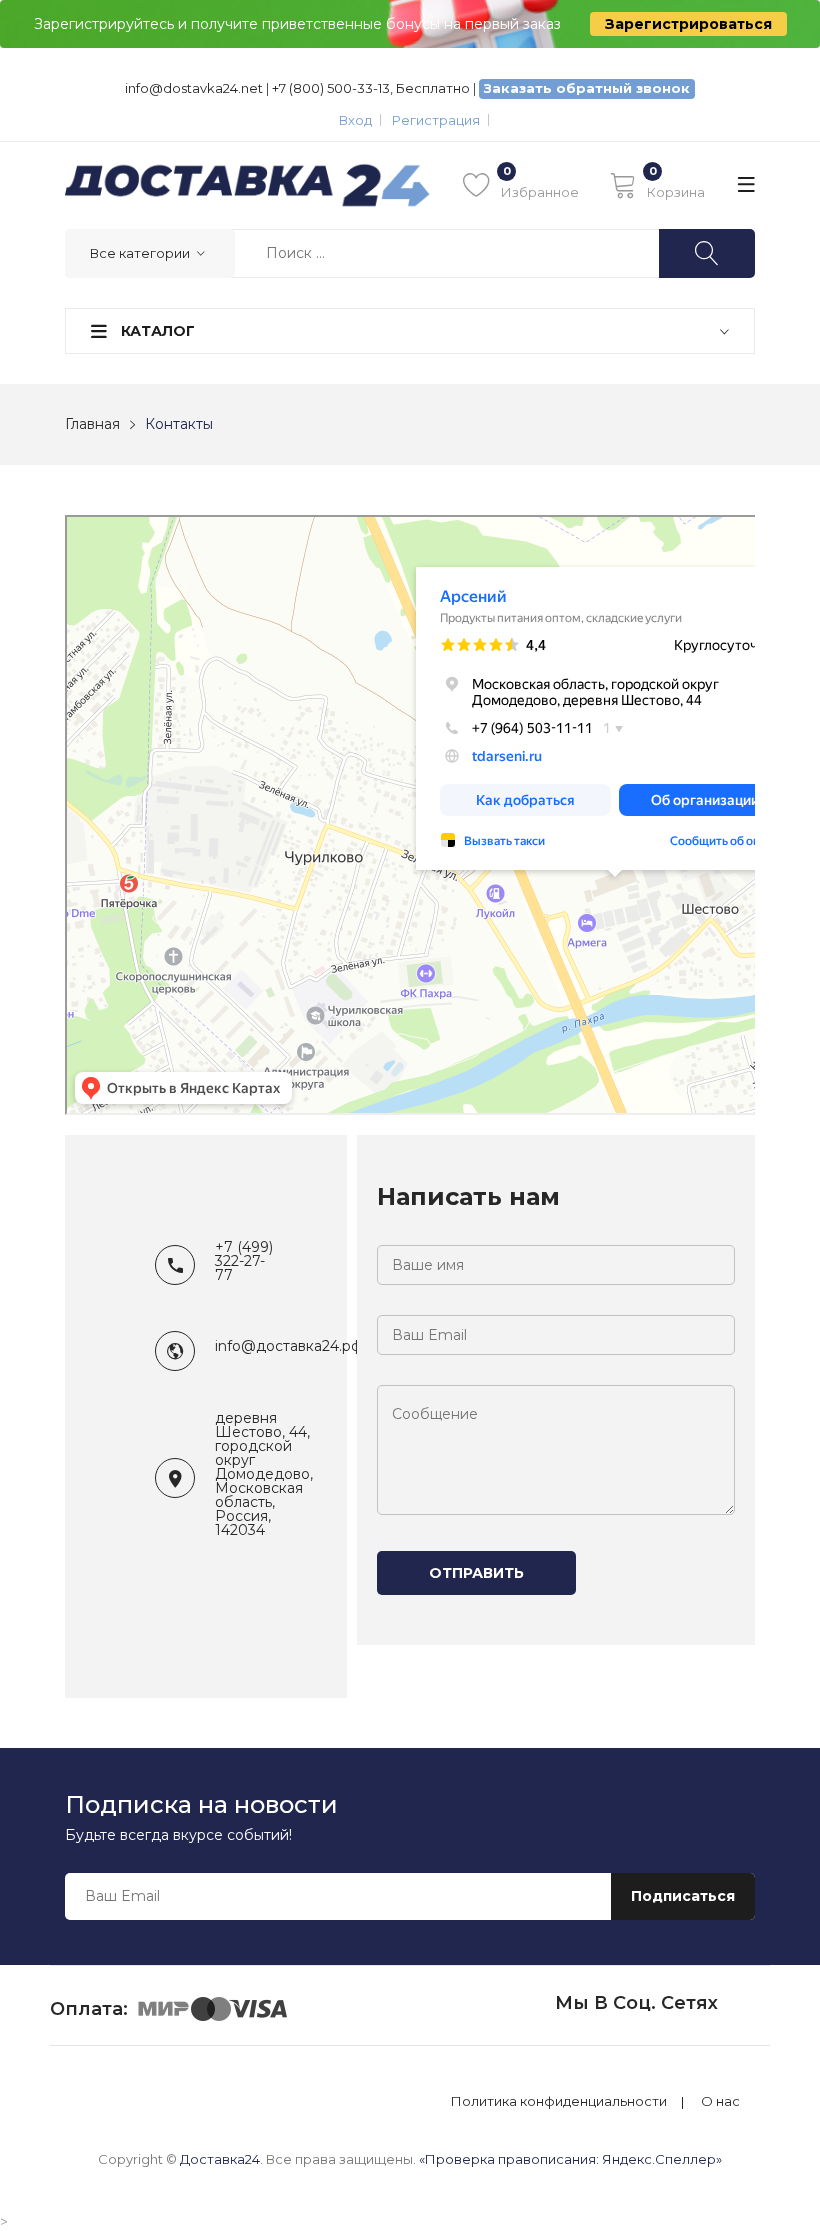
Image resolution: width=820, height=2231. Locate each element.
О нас (720, 2101)
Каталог (156, 331)
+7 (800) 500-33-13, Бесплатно (371, 88)
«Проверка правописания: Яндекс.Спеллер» (570, 2159)
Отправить (476, 1573)
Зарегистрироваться (688, 24)
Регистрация (436, 120)
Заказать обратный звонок (587, 88)
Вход (355, 120)
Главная (92, 424)
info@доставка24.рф (288, 1346)
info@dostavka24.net (194, 88)
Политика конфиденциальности (559, 2101)
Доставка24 (220, 2159)
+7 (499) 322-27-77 (244, 1261)
